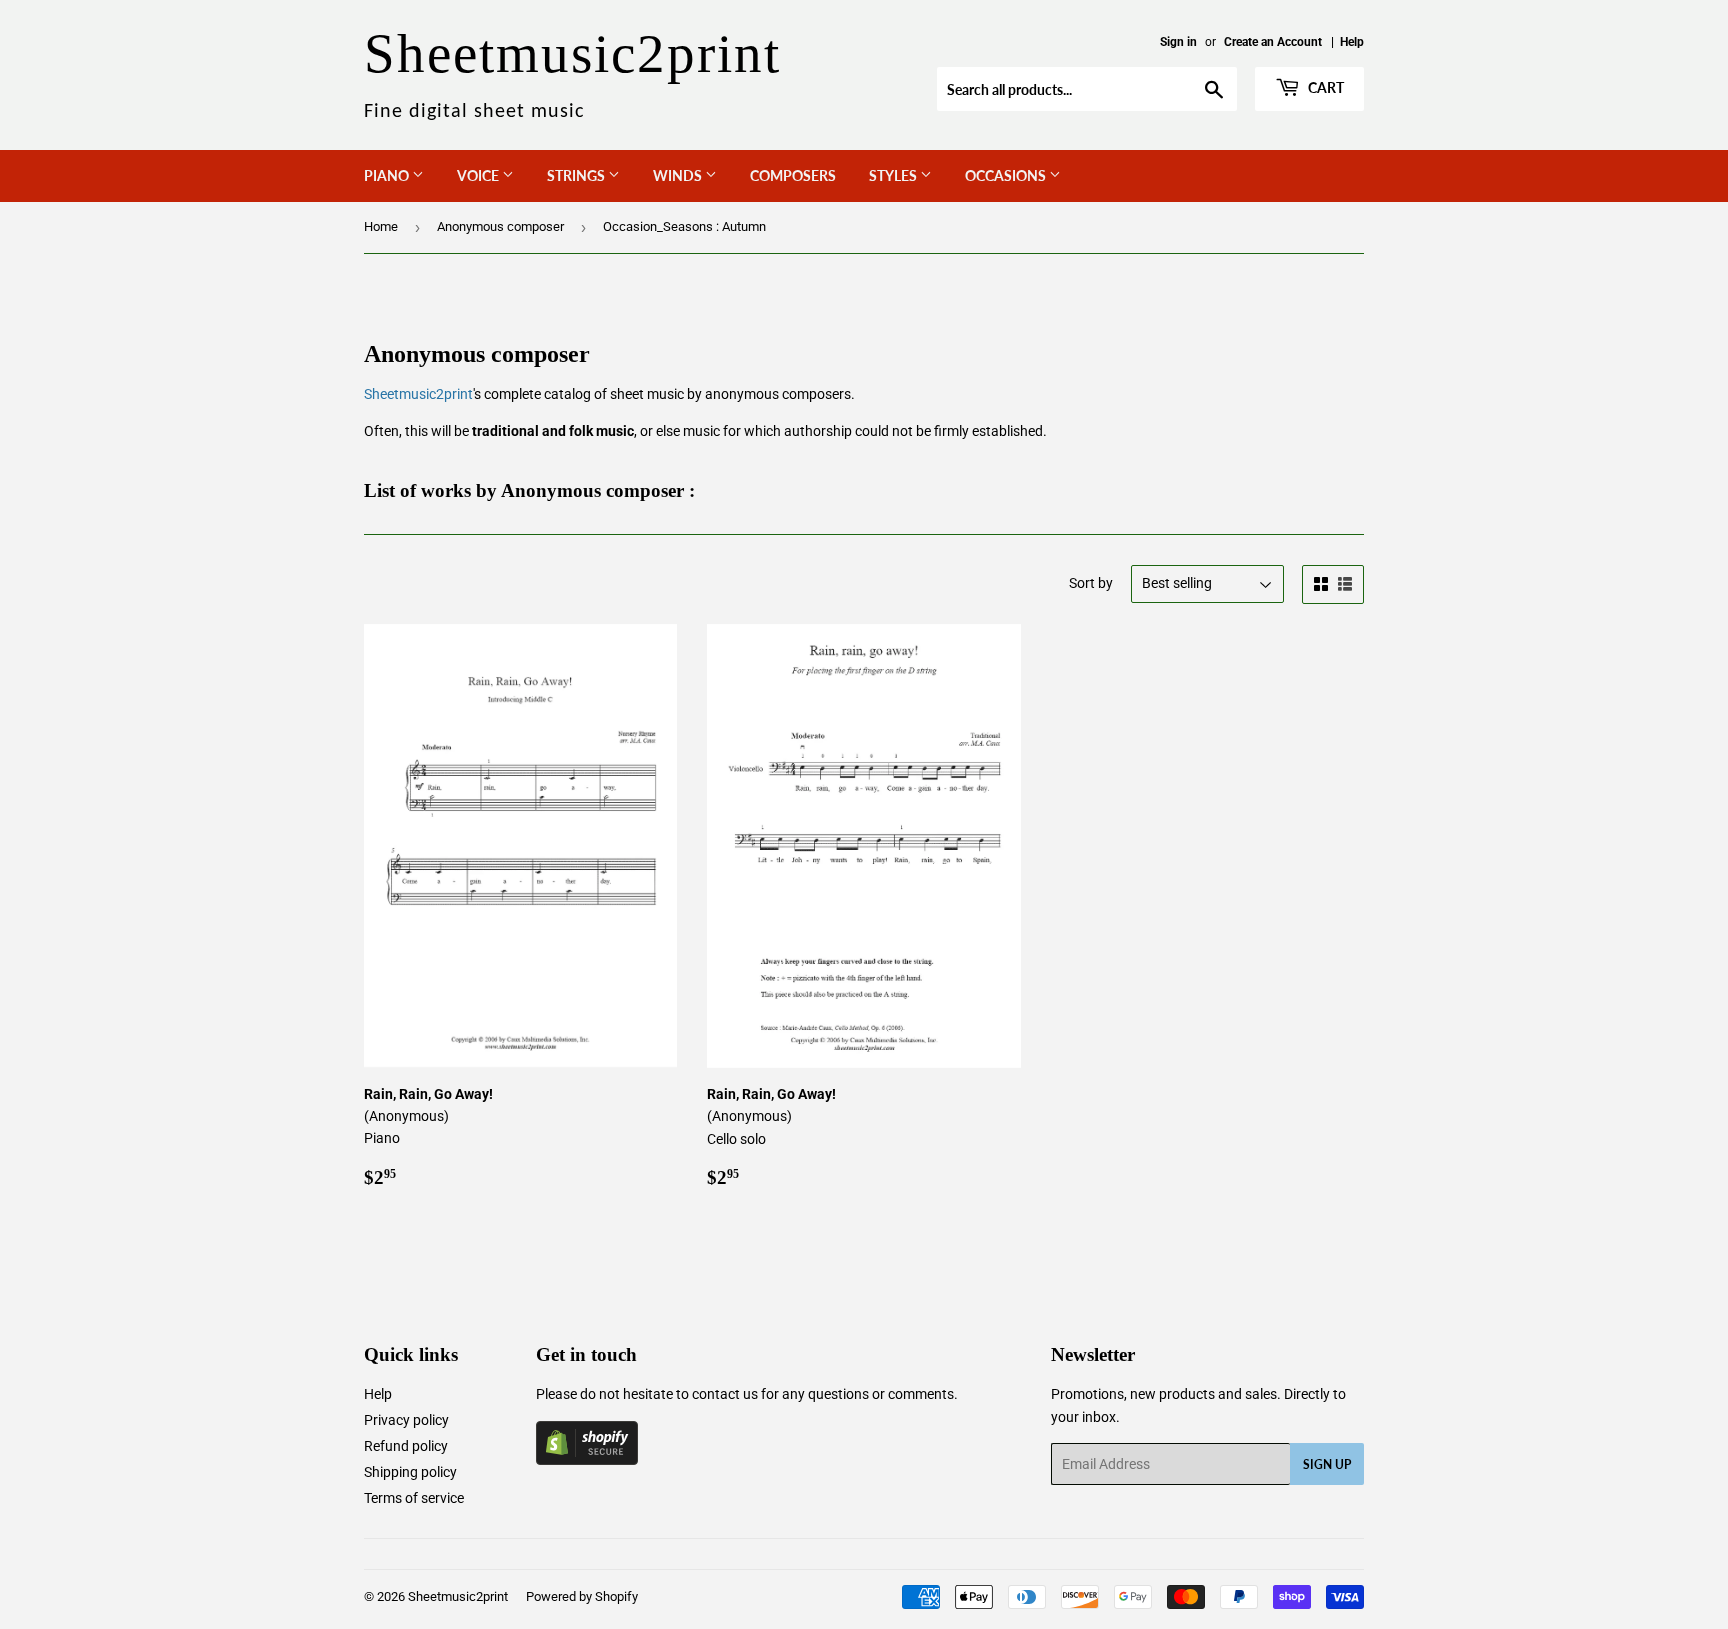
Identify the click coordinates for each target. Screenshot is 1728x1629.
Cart (1324, 87)
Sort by (1091, 583)
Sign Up (1327, 1464)
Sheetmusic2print (418, 394)
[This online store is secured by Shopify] (587, 1460)
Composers (793, 175)
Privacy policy (406, 1420)
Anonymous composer (500, 226)
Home (381, 226)
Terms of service (414, 1498)
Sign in (1178, 42)
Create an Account (1273, 42)
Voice (479, 175)
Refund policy (406, 1446)
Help (1352, 42)
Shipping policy (410, 1472)
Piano (388, 175)
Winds (679, 175)
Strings (577, 175)
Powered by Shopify (582, 1596)
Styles (894, 175)
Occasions (1007, 175)
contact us (725, 1394)
